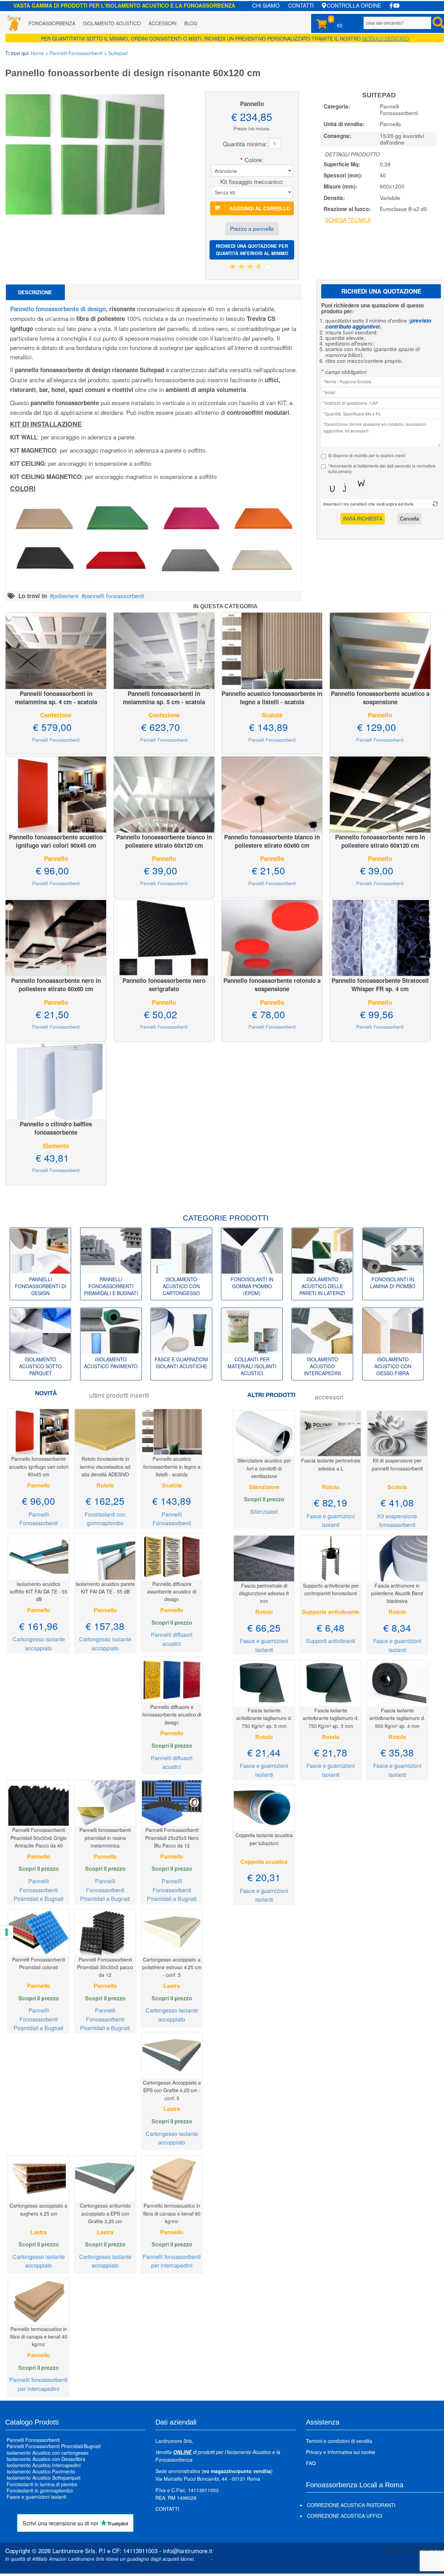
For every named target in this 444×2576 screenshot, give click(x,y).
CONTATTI (301, 5)
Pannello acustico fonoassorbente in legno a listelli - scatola (272, 698)
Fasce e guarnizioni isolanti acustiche (181, 1363)
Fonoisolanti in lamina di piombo (393, 1283)
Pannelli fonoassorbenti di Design (41, 1286)
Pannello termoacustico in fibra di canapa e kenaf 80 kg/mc (172, 2213)
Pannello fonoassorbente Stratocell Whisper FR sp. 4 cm (380, 985)
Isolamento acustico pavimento (111, 1363)
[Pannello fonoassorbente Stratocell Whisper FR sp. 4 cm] (380, 937)
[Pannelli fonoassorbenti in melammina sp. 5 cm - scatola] (164, 650)
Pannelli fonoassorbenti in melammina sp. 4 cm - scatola (56, 698)
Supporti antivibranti (331, 1641)
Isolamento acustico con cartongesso (181, 1286)
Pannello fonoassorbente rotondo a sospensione (272, 985)
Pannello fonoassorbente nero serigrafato (164, 985)
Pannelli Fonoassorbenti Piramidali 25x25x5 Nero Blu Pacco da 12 (172, 1838)
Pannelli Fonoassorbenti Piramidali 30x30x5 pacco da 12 (105, 1967)
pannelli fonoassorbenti (114, 596)
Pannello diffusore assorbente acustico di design (172, 1592)
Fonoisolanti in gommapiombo (40, 2490)
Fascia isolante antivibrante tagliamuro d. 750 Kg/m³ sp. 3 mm (331, 1718)
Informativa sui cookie (351, 2452)
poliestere (66, 596)
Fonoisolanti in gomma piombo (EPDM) (252, 1286)
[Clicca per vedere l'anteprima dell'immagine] (85, 153)
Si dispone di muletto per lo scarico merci (367, 455)
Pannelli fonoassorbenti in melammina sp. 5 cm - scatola (164, 698)
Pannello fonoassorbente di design (58, 309)
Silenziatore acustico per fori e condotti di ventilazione (264, 1468)
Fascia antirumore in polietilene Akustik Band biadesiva (397, 1593)
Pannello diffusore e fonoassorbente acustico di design (172, 1715)
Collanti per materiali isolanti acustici (252, 1366)
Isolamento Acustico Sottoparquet (44, 2478)
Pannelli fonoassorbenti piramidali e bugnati (111, 1286)
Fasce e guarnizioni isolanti (36, 2497)
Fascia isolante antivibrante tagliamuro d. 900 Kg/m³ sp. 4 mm (397, 1718)
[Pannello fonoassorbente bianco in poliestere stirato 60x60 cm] (272, 793)
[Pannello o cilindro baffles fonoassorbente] (56, 1080)
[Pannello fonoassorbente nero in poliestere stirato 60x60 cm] (56, 937)
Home (37, 53)
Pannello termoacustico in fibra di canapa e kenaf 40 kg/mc (39, 2337)
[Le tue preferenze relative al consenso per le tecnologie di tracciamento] (7, 1932)
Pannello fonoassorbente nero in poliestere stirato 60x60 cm (56, 985)
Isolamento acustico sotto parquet (40, 1366)
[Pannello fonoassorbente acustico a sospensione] (380, 650)
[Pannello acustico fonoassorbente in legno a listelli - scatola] (272, 650)
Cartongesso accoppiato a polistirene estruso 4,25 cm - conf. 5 (172, 1967)
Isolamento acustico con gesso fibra (393, 1366)
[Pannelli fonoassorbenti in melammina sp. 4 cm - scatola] (56, 650)
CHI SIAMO (266, 5)
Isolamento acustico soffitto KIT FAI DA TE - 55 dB (39, 1592)
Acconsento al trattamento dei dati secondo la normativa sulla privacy (382, 469)
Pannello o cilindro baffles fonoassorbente (56, 1128)
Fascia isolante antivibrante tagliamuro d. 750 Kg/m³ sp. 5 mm (264, 1718)
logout (12, 2566)
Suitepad (118, 53)
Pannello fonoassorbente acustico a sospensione (380, 698)
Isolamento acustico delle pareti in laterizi (322, 1286)
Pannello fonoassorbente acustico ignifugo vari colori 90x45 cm (56, 841)
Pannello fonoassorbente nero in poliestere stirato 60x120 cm (380, 841)
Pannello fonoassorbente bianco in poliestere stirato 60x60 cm (272, 841)
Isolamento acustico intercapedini (322, 1366)
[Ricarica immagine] (435, 504)
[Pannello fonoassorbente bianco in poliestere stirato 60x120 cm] (164, 793)
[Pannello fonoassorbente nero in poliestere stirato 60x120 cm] (380, 793)
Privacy (314, 2452)
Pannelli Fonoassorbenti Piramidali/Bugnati (54, 2446)
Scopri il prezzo (172, 1622)
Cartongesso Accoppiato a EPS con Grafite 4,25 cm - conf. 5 (172, 2090)
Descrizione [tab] (35, 292)
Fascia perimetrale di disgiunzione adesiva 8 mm (264, 1593)
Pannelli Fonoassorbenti (76, 53)
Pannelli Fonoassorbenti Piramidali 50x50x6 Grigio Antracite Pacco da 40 (39, 1838)
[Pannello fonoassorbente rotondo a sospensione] (272, 937)
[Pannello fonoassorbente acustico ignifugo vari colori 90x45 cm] (56, 793)
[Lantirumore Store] (14, 23)
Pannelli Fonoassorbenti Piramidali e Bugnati (39, 1890)
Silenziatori (264, 1512)
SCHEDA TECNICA (348, 220)
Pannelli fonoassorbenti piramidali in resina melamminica (105, 1838)
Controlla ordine (354, 5)
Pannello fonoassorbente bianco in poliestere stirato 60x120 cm (164, 841)
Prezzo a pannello (252, 228)
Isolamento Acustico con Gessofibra (46, 2459)
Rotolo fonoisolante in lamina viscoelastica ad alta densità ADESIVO (105, 1466)
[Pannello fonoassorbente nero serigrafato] (164, 937)
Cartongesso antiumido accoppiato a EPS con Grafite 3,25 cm (105, 2213)
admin (203, 2559)
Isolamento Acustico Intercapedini (44, 2465)
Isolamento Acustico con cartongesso (48, 2453)
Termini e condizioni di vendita (339, 2441)
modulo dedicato (386, 38)
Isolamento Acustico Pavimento (41, 2472)
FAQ (311, 2463)
